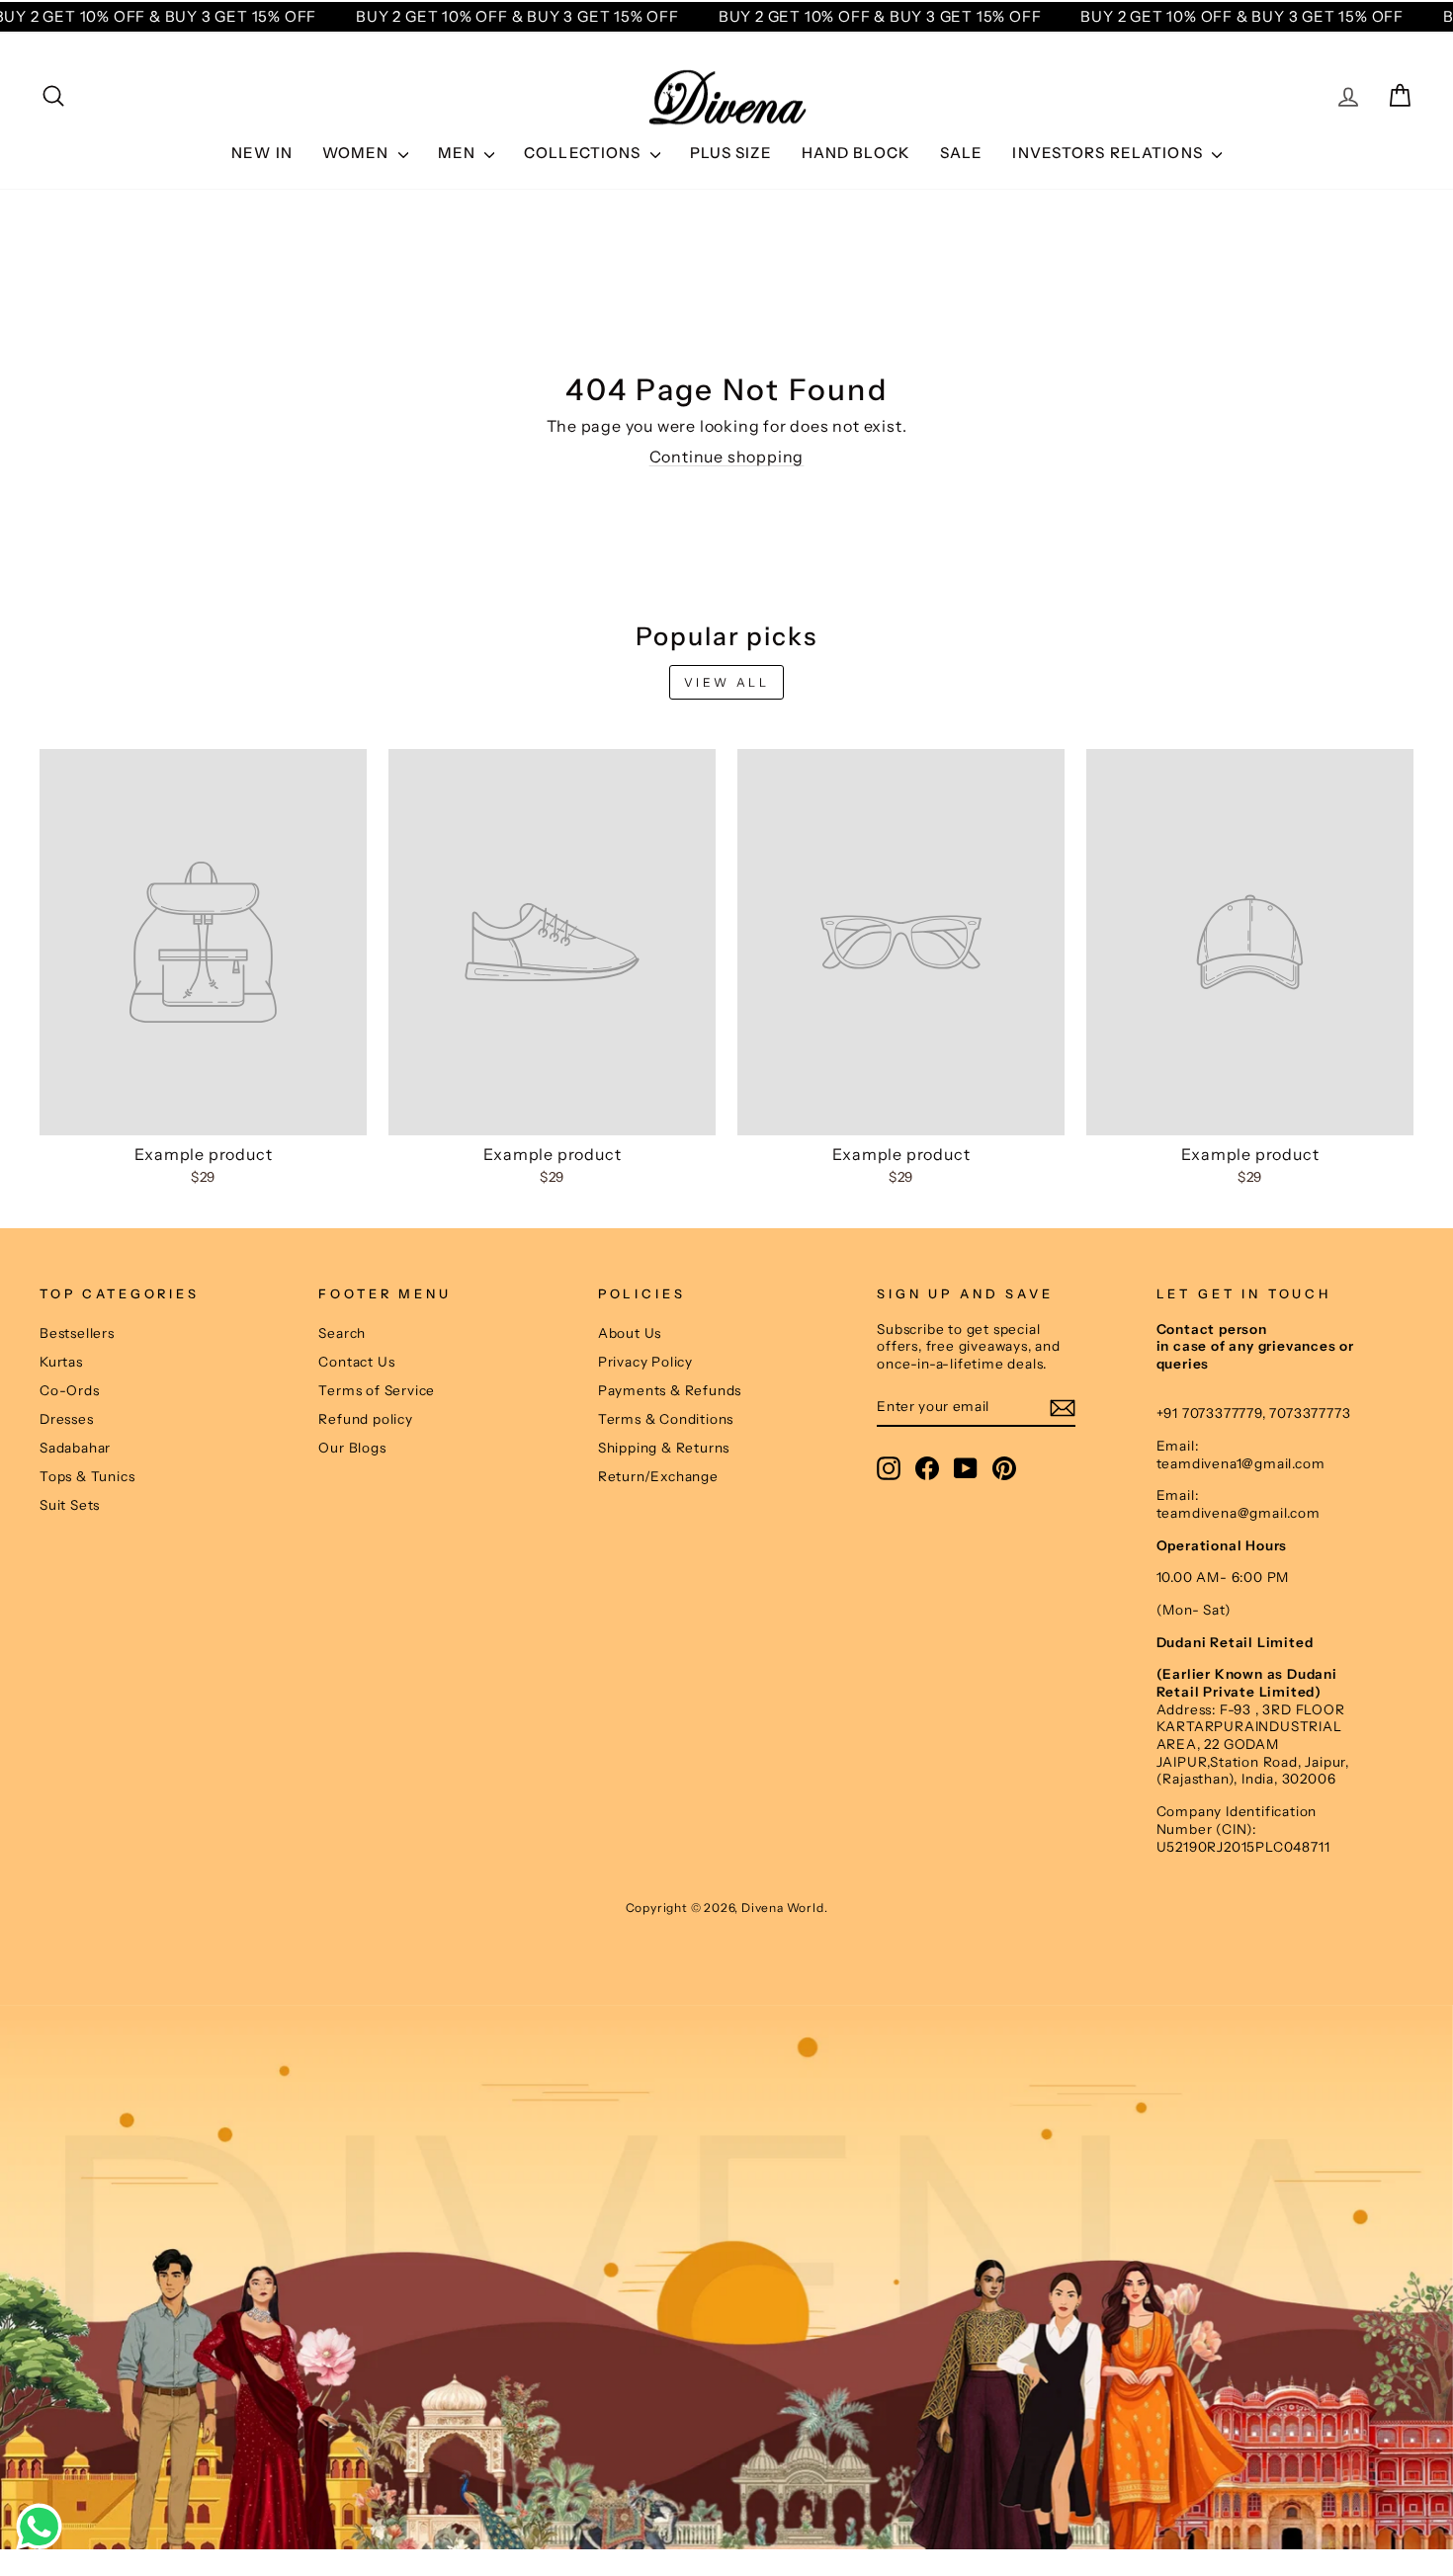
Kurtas (61, 1362)
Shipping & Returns (664, 1448)
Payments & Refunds (670, 1390)
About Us (630, 1333)
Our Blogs (352, 1448)
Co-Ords (70, 1390)
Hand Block (856, 153)
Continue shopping (727, 457)
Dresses (67, 1419)
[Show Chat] (44, 2527)
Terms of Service (377, 1390)
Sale (962, 153)
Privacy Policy (645, 1362)
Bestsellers (77, 1333)
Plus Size (731, 153)
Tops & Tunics (87, 1476)
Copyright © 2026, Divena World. (727, 1908)
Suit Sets (70, 1505)
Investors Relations (1110, 153)
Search (342, 1333)
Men (459, 153)
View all (727, 682)
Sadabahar (75, 1448)
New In (262, 153)
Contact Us (356, 1362)
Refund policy (365, 1419)
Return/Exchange (658, 1476)
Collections (585, 153)
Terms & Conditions (666, 1419)
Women (358, 153)
